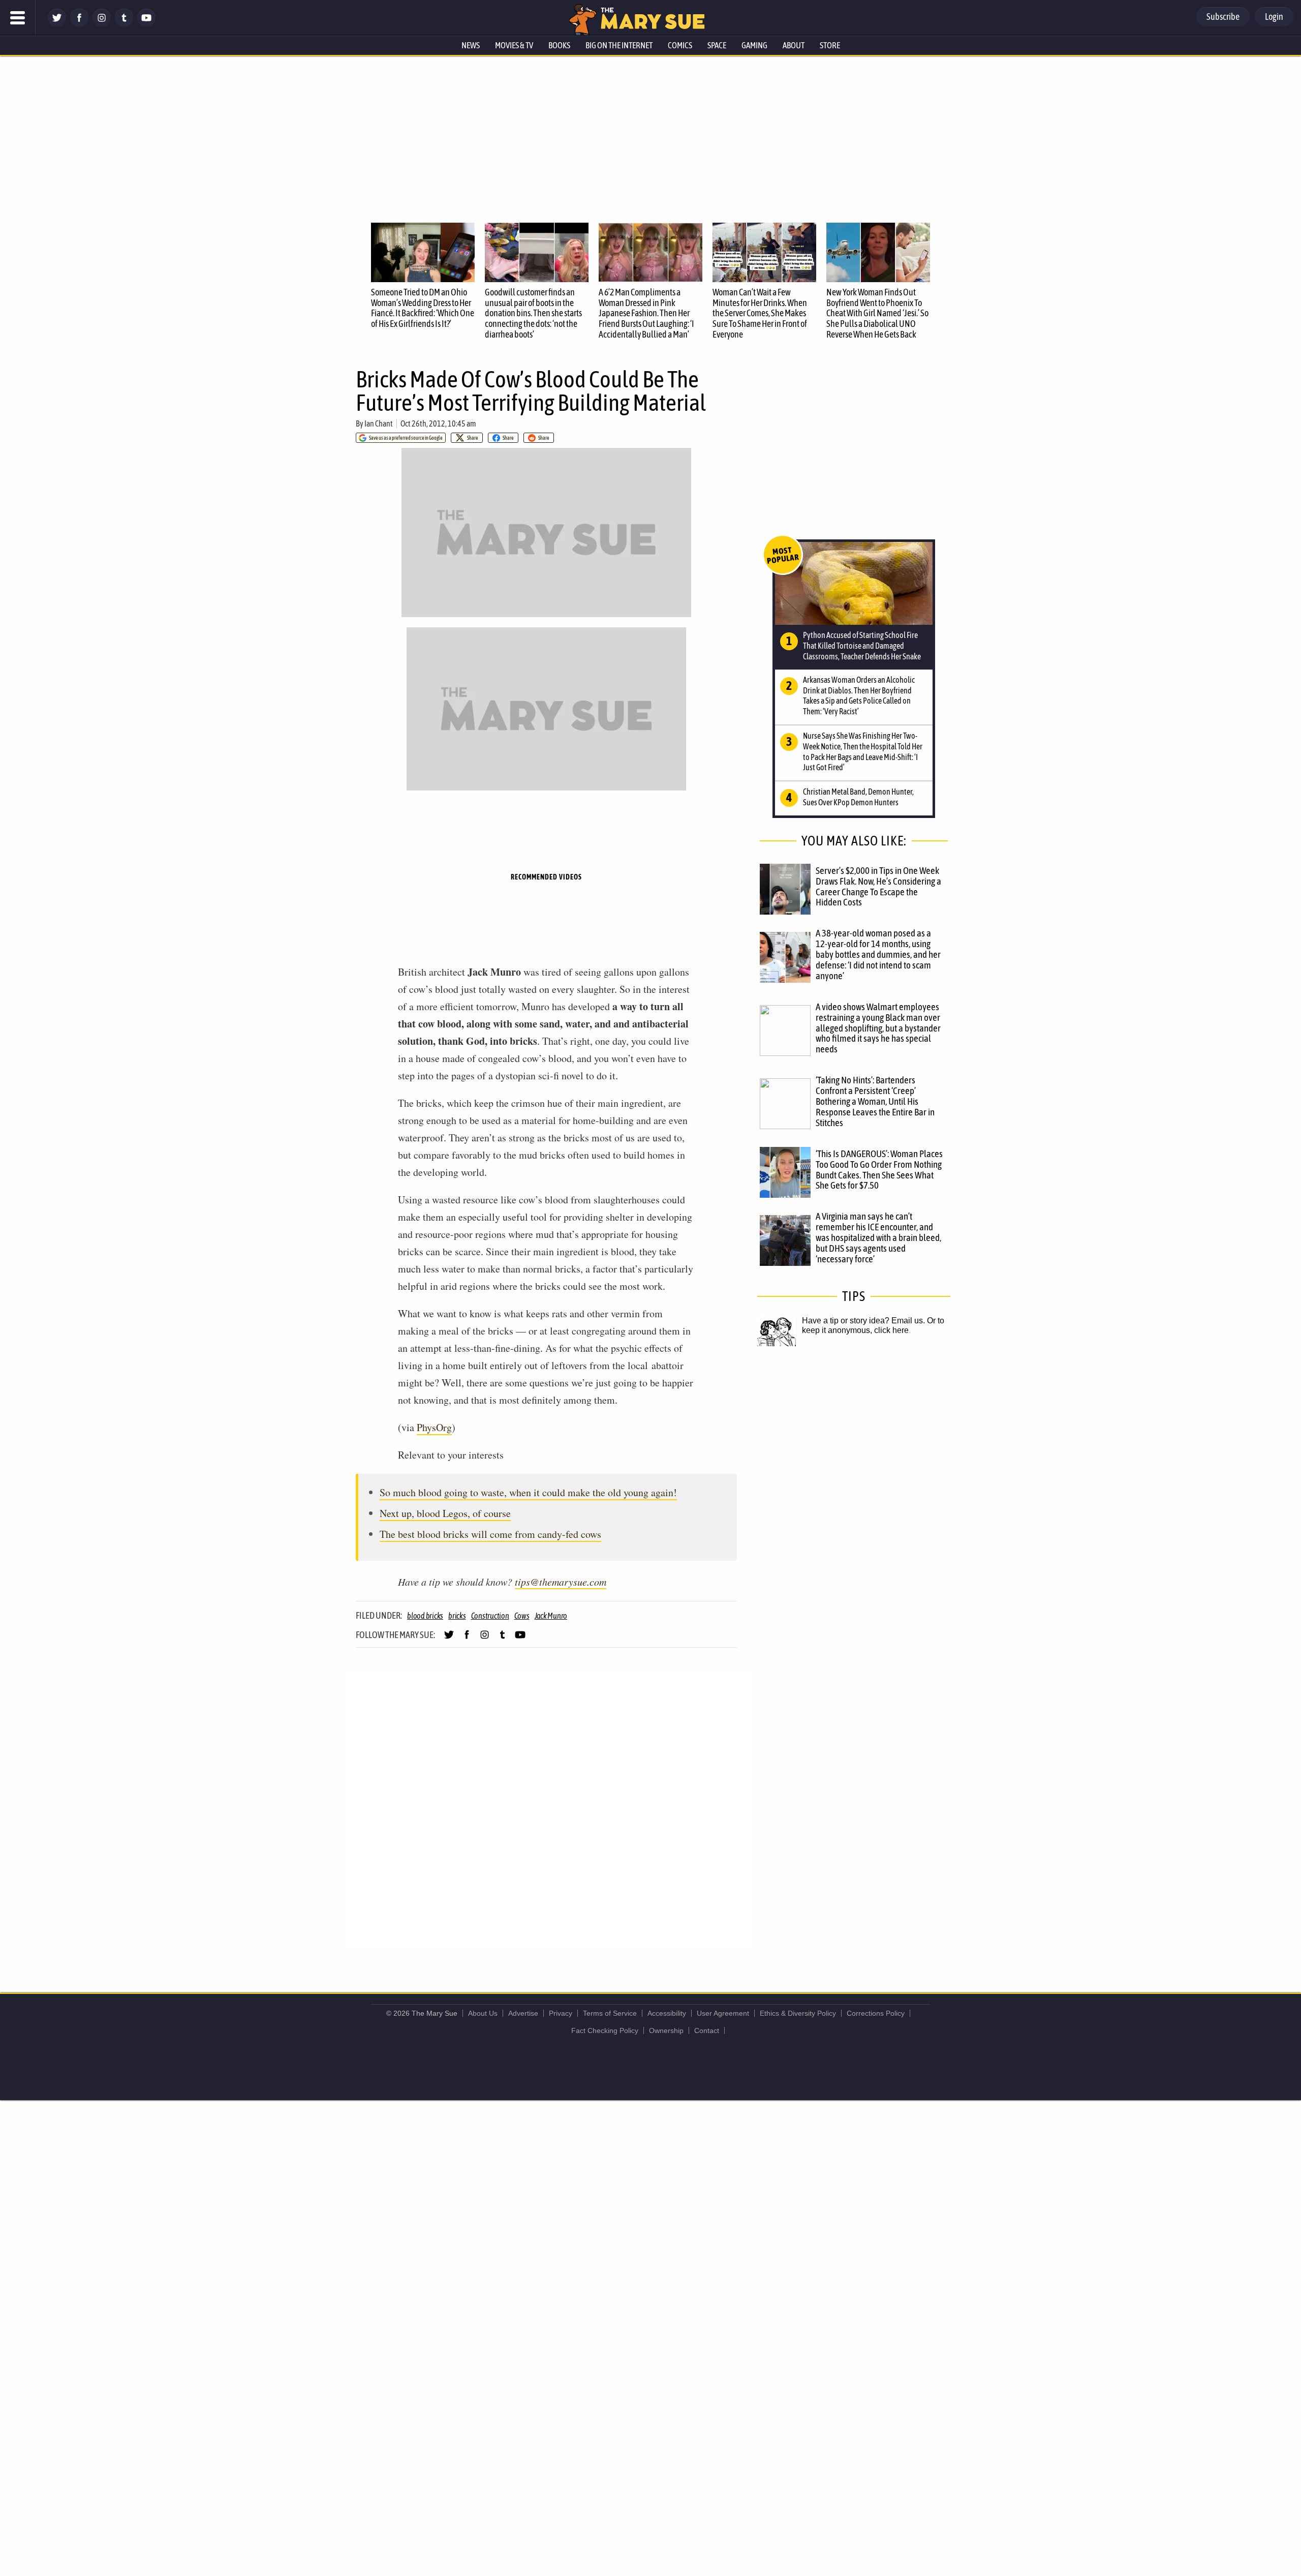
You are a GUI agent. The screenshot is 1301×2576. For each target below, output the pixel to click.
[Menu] (18, 18)
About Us (483, 2013)
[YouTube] (146, 24)
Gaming (754, 45)
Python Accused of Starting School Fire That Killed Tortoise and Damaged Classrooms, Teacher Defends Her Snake (862, 646)
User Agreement (723, 2013)
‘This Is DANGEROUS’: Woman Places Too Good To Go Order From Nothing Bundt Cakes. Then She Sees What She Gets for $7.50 (879, 1170)
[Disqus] (549, 1809)
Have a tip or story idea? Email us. (863, 1321)
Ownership (666, 2031)
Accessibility (667, 2013)
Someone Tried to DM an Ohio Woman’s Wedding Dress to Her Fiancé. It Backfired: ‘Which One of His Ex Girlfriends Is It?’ (423, 308)
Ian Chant (379, 423)
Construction (490, 1616)
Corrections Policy (876, 2013)
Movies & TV (514, 45)
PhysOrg (434, 1427)
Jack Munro (551, 1616)
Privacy (561, 2013)
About (794, 45)
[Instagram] (102, 24)
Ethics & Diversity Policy (798, 2013)
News (471, 45)
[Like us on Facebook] (79, 24)
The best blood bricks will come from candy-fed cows (490, 1534)
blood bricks (425, 1616)
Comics (680, 45)
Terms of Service (610, 2013)
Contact (707, 2031)
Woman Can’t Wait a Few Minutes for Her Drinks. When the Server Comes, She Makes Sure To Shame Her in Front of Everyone (760, 313)
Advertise (523, 2013)
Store (830, 45)
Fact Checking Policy (605, 2031)
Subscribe (1223, 17)
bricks (457, 1616)
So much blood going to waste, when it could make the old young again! (528, 1492)
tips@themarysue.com (561, 1582)
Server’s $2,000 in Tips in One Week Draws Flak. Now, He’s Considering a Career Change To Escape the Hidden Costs (878, 886)
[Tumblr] (124, 24)
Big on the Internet (619, 45)
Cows (522, 1616)
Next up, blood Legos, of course (445, 1513)
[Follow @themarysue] (57, 24)
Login (1274, 17)
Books (559, 45)
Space (717, 45)
